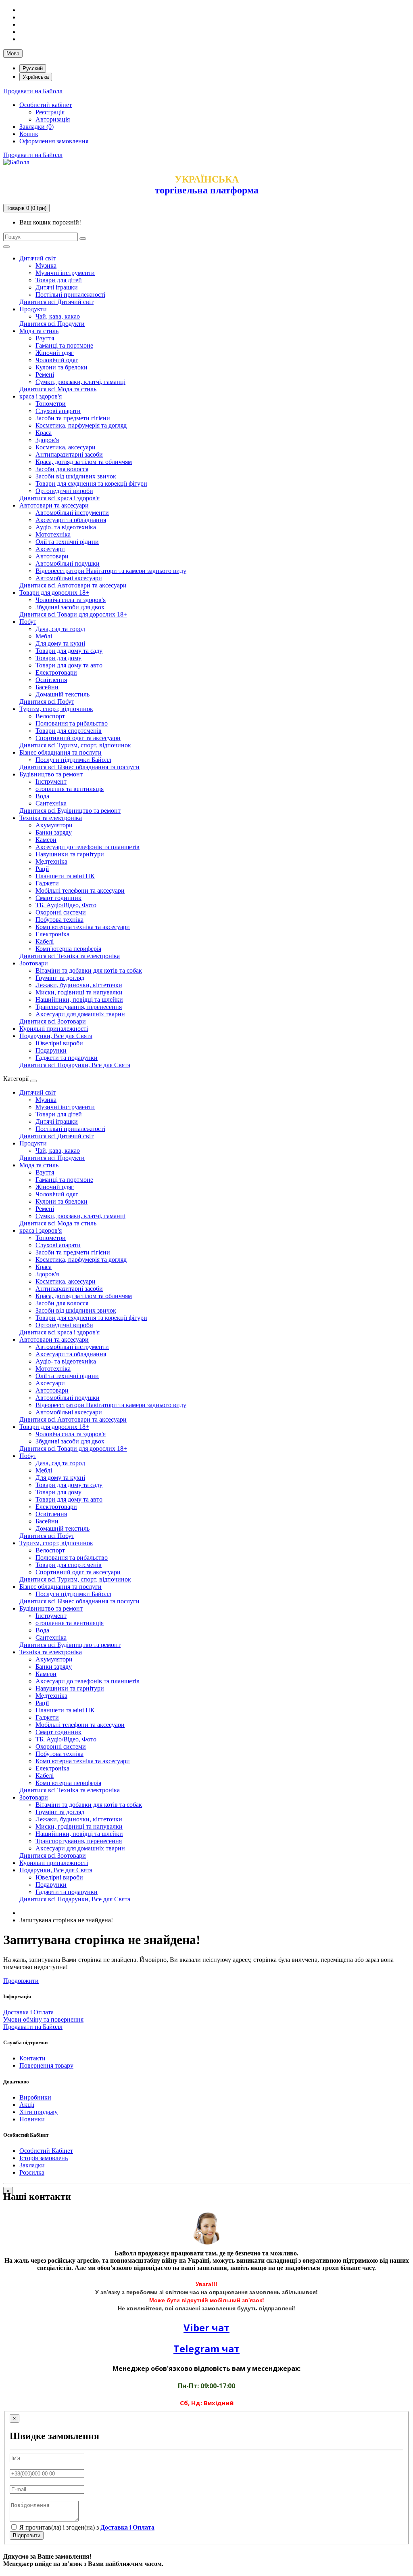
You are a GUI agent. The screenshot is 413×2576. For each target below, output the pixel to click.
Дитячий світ (38, 258)
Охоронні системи (61, 912)
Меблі (44, 636)
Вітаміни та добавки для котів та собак (89, 970)
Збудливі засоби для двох (70, 607)
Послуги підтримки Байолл (73, 760)
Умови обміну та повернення (43, 2019)
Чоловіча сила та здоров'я (71, 600)
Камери (46, 840)
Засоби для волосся (62, 469)
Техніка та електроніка (51, 818)
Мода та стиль (39, 331)
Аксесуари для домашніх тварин (80, 1014)
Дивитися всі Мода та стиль (58, 389)
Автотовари (52, 556)
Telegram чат (206, 2348)
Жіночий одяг (55, 353)
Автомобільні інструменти (72, 513)
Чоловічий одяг (57, 360)
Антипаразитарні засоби (69, 454)
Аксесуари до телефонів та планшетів (88, 847)
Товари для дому (58, 658)
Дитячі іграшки (57, 287)
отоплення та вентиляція (70, 789)
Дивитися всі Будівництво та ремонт (70, 811)
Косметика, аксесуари (66, 447)
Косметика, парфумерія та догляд (81, 425)
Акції (27, 2105)
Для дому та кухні (60, 643)
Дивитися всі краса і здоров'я (59, 498)
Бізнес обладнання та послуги (60, 752)
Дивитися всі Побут (47, 702)
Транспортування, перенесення (79, 1007)
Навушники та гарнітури (70, 854)
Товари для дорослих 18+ (54, 593)
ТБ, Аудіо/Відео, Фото (66, 905)
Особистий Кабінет (46, 2151)
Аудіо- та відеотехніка (66, 527)
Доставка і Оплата (28, 2012)
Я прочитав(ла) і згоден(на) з (86, 2527)
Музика (46, 265)
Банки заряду (54, 832)
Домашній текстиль (63, 694)
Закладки (32, 2165)
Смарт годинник (58, 898)
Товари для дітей (59, 280)
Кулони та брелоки (62, 367)
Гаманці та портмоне (64, 345)
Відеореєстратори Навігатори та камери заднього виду (111, 571)
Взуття (45, 338)
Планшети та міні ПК (65, 876)
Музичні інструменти (65, 273)
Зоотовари (34, 963)
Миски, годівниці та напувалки (79, 992)
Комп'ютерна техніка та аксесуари (83, 927)
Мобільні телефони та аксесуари (80, 890)
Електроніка (52, 934)
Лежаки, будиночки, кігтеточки (79, 985)
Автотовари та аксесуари (54, 505)
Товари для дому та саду (69, 651)
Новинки (32, 2119)
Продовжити (21, 1981)
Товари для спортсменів (69, 731)
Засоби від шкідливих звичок (76, 476)
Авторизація (53, 119)
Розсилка (32, 2172)
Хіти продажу (39, 2112)
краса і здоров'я (41, 396)
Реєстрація (50, 112)
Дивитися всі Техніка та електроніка (70, 956)
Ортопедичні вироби (64, 491)
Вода (42, 796)
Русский (33, 68)
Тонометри (51, 404)
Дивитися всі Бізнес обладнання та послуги (79, 767)
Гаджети (47, 883)
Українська (36, 77)
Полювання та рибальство (72, 723)
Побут (28, 622)
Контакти (32, 2058)
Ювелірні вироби (59, 1043)
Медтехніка (51, 861)
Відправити (27, 2535)
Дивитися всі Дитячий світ (56, 302)
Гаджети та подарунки (67, 1058)
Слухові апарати (58, 411)
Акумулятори (54, 825)
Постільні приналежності (70, 295)
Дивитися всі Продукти (52, 324)
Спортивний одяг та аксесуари (78, 738)
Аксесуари (50, 549)
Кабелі (45, 941)
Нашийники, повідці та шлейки (79, 1000)
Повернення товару (46, 2065)
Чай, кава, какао (58, 316)
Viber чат (206, 2327)
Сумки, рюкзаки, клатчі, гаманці (80, 382)
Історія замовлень (44, 2158)
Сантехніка (51, 803)
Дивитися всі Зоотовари (53, 1021)
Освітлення (51, 680)
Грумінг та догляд (60, 978)
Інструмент (51, 781)
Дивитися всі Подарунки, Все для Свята (75, 1065)
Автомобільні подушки (68, 563)
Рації (42, 869)
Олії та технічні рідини (67, 542)
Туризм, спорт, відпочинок (56, 709)
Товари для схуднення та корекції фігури (91, 484)
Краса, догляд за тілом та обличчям (84, 462)
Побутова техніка (59, 920)
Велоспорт (50, 716)
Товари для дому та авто (69, 665)
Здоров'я (47, 440)
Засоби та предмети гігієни (73, 418)
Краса (44, 433)
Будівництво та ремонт (51, 774)
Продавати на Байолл (33, 91)
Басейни (47, 687)
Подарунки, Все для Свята (56, 1036)
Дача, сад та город (60, 629)
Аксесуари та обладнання (71, 520)
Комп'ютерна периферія (68, 949)
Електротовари (56, 672)
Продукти (33, 309)
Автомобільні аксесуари (69, 578)
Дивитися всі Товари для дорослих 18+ (73, 614)
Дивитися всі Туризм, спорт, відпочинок (75, 745)
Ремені (45, 374)
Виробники (35, 2097)
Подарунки (51, 1050)
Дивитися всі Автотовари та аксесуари (73, 585)
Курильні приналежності (54, 1029)
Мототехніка (53, 534)
